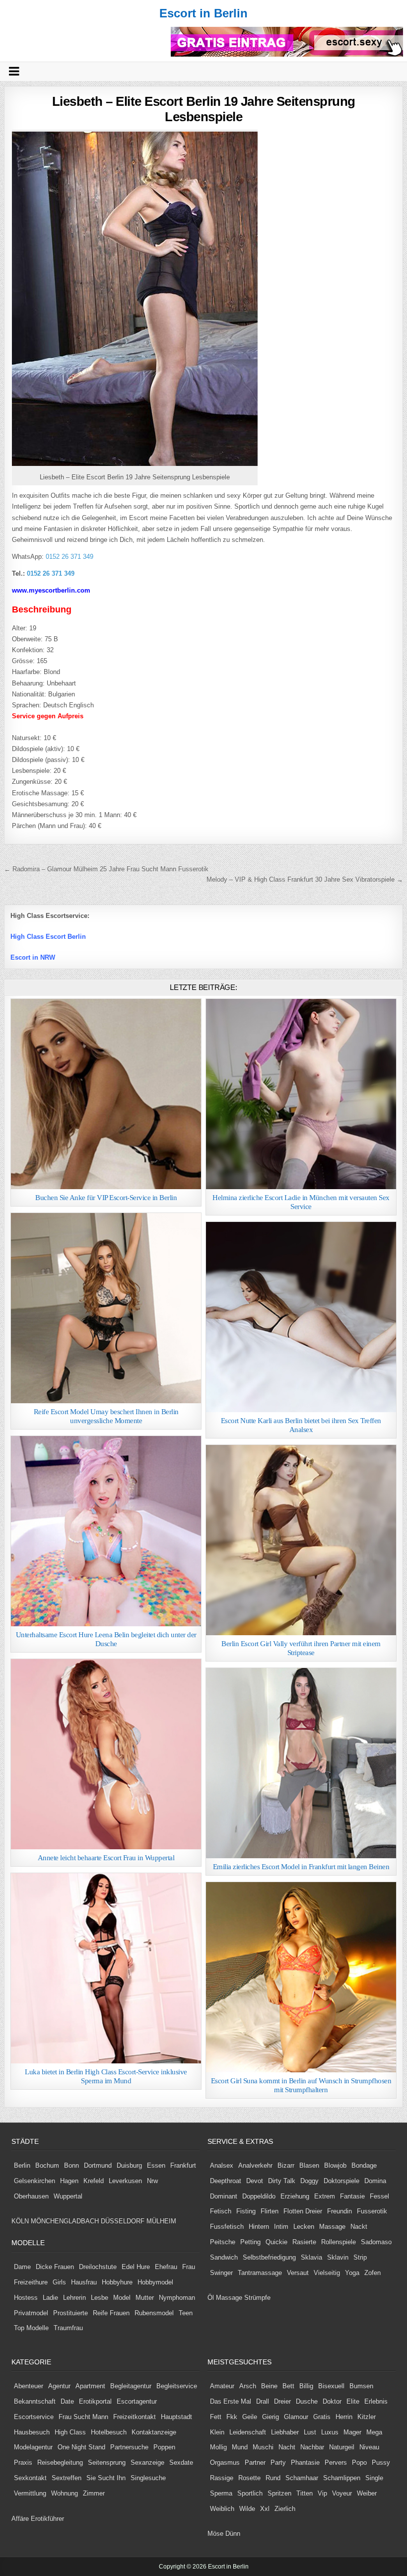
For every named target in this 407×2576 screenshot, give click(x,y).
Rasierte (304, 2242)
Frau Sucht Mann (83, 2417)
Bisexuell (331, 2386)
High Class (70, 2432)
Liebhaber (285, 2432)
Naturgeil (342, 2447)
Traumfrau (68, 2328)
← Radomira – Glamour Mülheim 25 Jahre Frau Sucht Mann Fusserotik (106, 869)
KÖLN (20, 2221)
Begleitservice (177, 2386)
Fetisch (221, 2211)
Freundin (339, 2211)
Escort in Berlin (203, 13)
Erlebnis (376, 2401)
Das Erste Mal (231, 2401)
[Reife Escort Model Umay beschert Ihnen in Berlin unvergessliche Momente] (106, 1308)
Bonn (71, 2165)
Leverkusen (125, 2181)
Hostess (26, 2298)
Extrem (325, 2196)
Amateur (222, 2386)
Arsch (248, 2386)
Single (374, 2478)
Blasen (309, 2165)
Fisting (246, 2211)
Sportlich (250, 2493)
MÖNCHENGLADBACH (65, 2221)
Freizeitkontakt (135, 2417)
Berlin (22, 2165)
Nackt (359, 2227)
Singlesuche (148, 2478)
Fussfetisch (227, 2227)
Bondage (364, 2165)
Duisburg (129, 2165)
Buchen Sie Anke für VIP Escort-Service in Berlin (106, 1198)
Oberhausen (31, 2196)
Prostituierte (70, 2313)
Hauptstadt (176, 2417)
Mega (374, 2432)
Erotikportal (95, 2401)
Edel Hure (136, 2267)
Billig (306, 2386)
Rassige (222, 2478)
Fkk (232, 2417)
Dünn (233, 2534)
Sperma (221, 2493)
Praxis (23, 2462)
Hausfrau (84, 2282)
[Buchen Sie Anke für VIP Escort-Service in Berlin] (106, 1094)
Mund (240, 2447)
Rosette (249, 2478)
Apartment (90, 2386)
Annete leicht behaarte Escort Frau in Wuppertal (106, 1858)
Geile (250, 2417)
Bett (288, 2386)
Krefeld (94, 2181)
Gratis (322, 2417)
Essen (156, 2165)
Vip (322, 2493)
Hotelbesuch (109, 2432)
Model (122, 2298)
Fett (216, 2417)
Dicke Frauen (55, 2267)
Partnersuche (129, 2447)
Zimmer (94, 2493)
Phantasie (305, 2462)
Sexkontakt (30, 2478)
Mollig (218, 2447)
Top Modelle (31, 2328)
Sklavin (338, 2257)
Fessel (379, 2196)
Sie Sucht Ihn (106, 2478)
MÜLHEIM (161, 2221)
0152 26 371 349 (68, 557)
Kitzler (367, 2417)
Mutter (145, 2298)
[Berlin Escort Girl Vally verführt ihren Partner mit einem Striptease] (301, 1540)
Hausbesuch (32, 2432)
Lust (310, 2432)
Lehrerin (74, 2298)
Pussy (381, 2462)
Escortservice (34, 2417)
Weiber (367, 2493)
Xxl (265, 2509)
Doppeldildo (259, 2196)
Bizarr (286, 2165)
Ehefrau (166, 2267)
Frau (189, 2267)
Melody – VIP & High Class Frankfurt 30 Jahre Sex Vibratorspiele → (305, 879)
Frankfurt (183, 2165)
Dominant (224, 2196)
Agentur (59, 2386)
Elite (353, 2401)
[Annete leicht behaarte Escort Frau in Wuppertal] (106, 1754)
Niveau (369, 2447)
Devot (255, 2181)
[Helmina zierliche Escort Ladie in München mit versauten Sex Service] (301, 1094)
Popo (359, 2462)
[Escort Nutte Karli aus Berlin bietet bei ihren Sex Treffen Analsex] (301, 1317)
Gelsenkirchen (34, 2181)
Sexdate (181, 2462)
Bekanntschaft (35, 2401)
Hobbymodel (155, 2282)
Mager (352, 2432)
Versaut (298, 2273)
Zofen (373, 2273)
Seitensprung (107, 2462)
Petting (250, 2242)
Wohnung (65, 2493)
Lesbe (100, 2298)
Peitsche (223, 2242)
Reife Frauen (111, 2313)
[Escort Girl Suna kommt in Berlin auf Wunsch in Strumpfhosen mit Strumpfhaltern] (301, 1977)
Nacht (287, 2447)
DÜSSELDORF (123, 2221)
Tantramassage (260, 2273)
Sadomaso (376, 2242)
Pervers (336, 2462)
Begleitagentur (131, 2386)
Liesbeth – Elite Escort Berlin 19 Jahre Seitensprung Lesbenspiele (204, 109)
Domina (375, 2181)
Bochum (47, 2165)
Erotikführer (47, 2519)
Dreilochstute (98, 2267)
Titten (305, 2493)
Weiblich (222, 2509)
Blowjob (335, 2165)
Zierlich (285, 2509)
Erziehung (295, 2196)
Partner (255, 2462)
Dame (22, 2267)
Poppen (164, 2447)
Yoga (352, 2273)
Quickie (276, 2242)
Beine (269, 2386)
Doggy (309, 2181)
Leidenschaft (248, 2432)
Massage (332, 2227)
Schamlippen (342, 2478)
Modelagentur (33, 2447)
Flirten (270, 2211)
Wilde (247, 2509)
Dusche (307, 2401)
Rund (273, 2478)
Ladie (50, 2298)
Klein (217, 2432)
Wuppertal (68, 2196)
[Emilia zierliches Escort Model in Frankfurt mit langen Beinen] (301, 1763)
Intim (281, 2227)
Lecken (304, 2227)
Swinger (221, 2273)
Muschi (263, 2447)
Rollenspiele (339, 2242)
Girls (59, 2282)
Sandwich (224, 2257)
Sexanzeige (147, 2462)
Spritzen (279, 2493)
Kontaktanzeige (154, 2432)
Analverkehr (255, 2165)
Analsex (222, 2165)
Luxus (330, 2432)
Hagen (69, 2181)
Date (67, 2401)
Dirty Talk (282, 2181)
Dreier (282, 2401)
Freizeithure (31, 2282)
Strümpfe (257, 2298)
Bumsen (361, 2386)
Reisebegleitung (60, 2462)
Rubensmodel (154, 2313)
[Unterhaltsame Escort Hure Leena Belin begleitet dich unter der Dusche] (106, 1531)
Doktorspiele (341, 2181)
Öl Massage (225, 2298)
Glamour (296, 2417)
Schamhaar (302, 2478)
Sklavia (311, 2257)
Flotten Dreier (303, 2211)
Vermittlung (30, 2493)
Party (278, 2462)
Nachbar (312, 2447)
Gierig (271, 2417)
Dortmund (98, 2165)
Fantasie (352, 2196)
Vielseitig (327, 2273)
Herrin (344, 2417)
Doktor (332, 2401)
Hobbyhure (117, 2282)
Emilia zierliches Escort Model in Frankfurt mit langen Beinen (301, 1867)
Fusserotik (372, 2211)
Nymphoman (177, 2298)
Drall (263, 2401)
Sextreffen (67, 2478)
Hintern (259, 2227)
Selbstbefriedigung (269, 2257)
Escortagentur (137, 2401)
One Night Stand (81, 2447)
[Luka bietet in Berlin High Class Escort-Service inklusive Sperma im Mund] (106, 1968)
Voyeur (342, 2493)
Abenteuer (29, 2386)
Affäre (20, 2519)
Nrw (152, 2181)
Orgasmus (225, 2462)
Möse (215, 2534)
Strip (360, 2257)
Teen (186, 2313)
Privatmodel (31, 2313)
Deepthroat (226, 2181)
